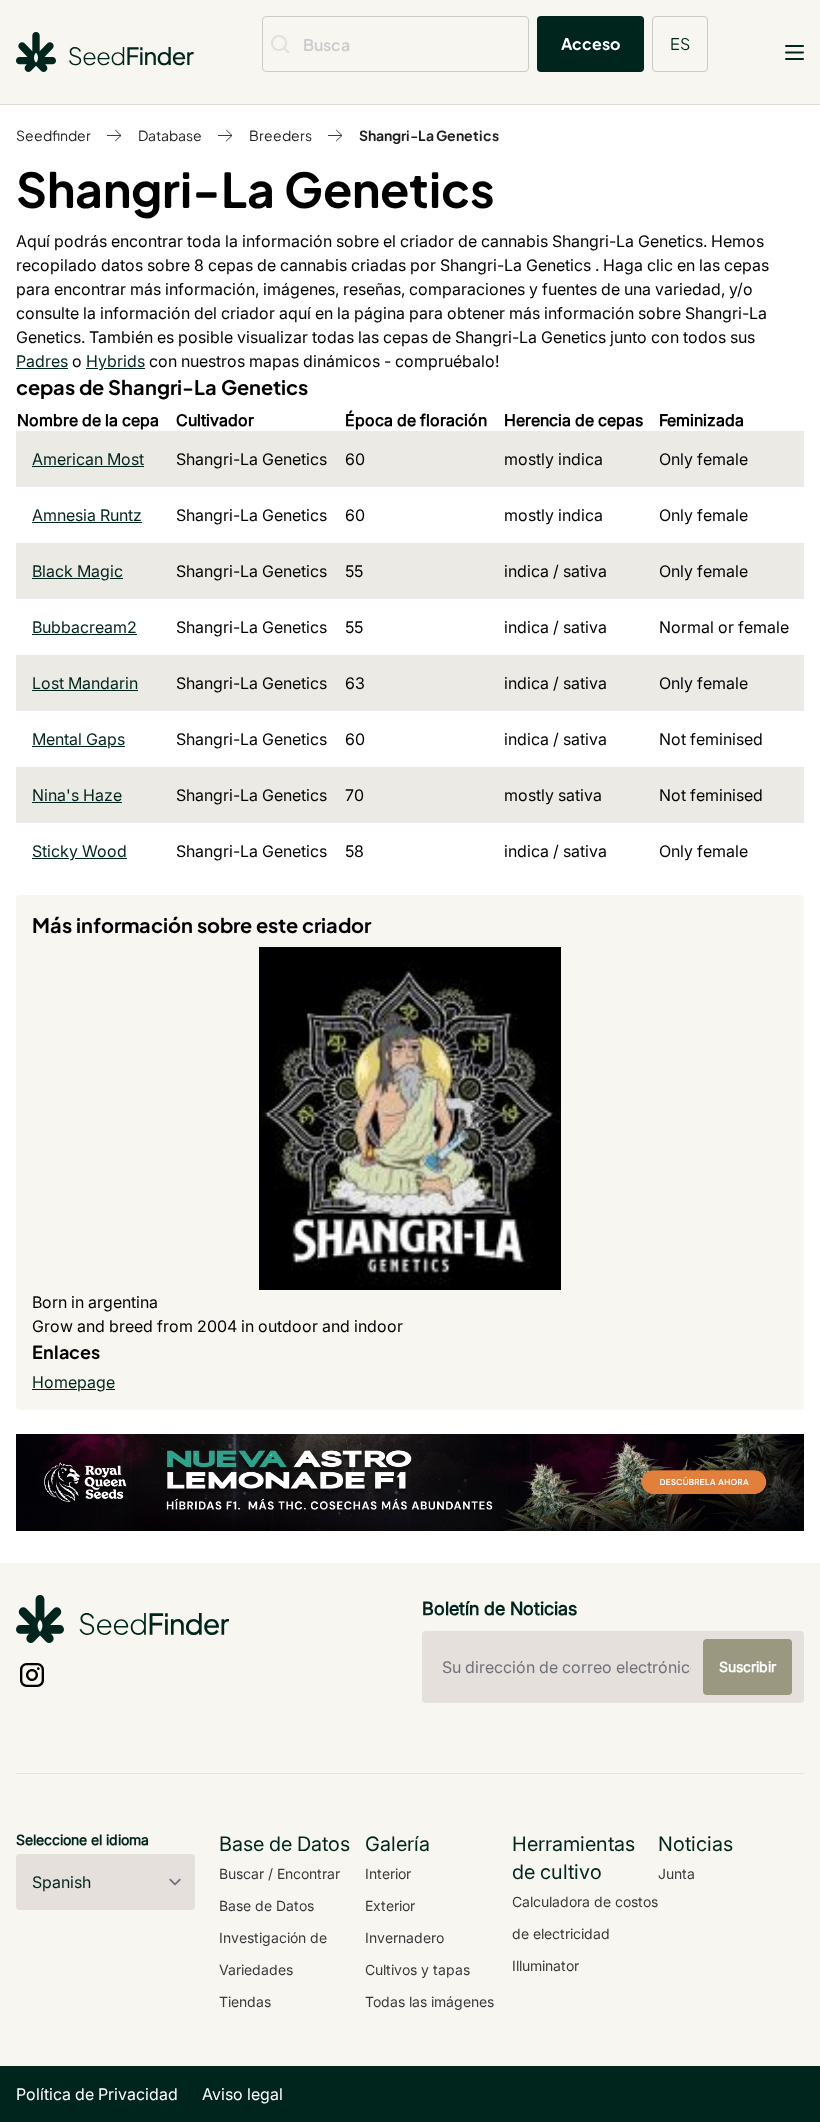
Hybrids (115, 361)
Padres (42, 361)
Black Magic (77, 571)
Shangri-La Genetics (429, 135)
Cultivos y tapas (417, 1969)
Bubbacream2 (84, 627)
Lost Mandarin (85, 683)
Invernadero (404, 1937)
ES (680, 43)
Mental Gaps (78, 739)
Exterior (390, 1905)
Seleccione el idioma (82, 1839)
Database (170, 135)
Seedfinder (53, 135)
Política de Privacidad (97, 2094)
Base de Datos (266, 1905)
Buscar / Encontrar (279, 1873)
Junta (676, 1873)
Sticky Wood (79, 851)
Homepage (73, 1382)
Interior (388, 1873)
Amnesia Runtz (87, 515)
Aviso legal (242, 2094)
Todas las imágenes (429, 2001)
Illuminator (545, 1965)
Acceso (590, 43)
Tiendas (245, 2001)
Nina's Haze (77, 795)
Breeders (280, 135)
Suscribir (747, 1666)
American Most (88, 459)
